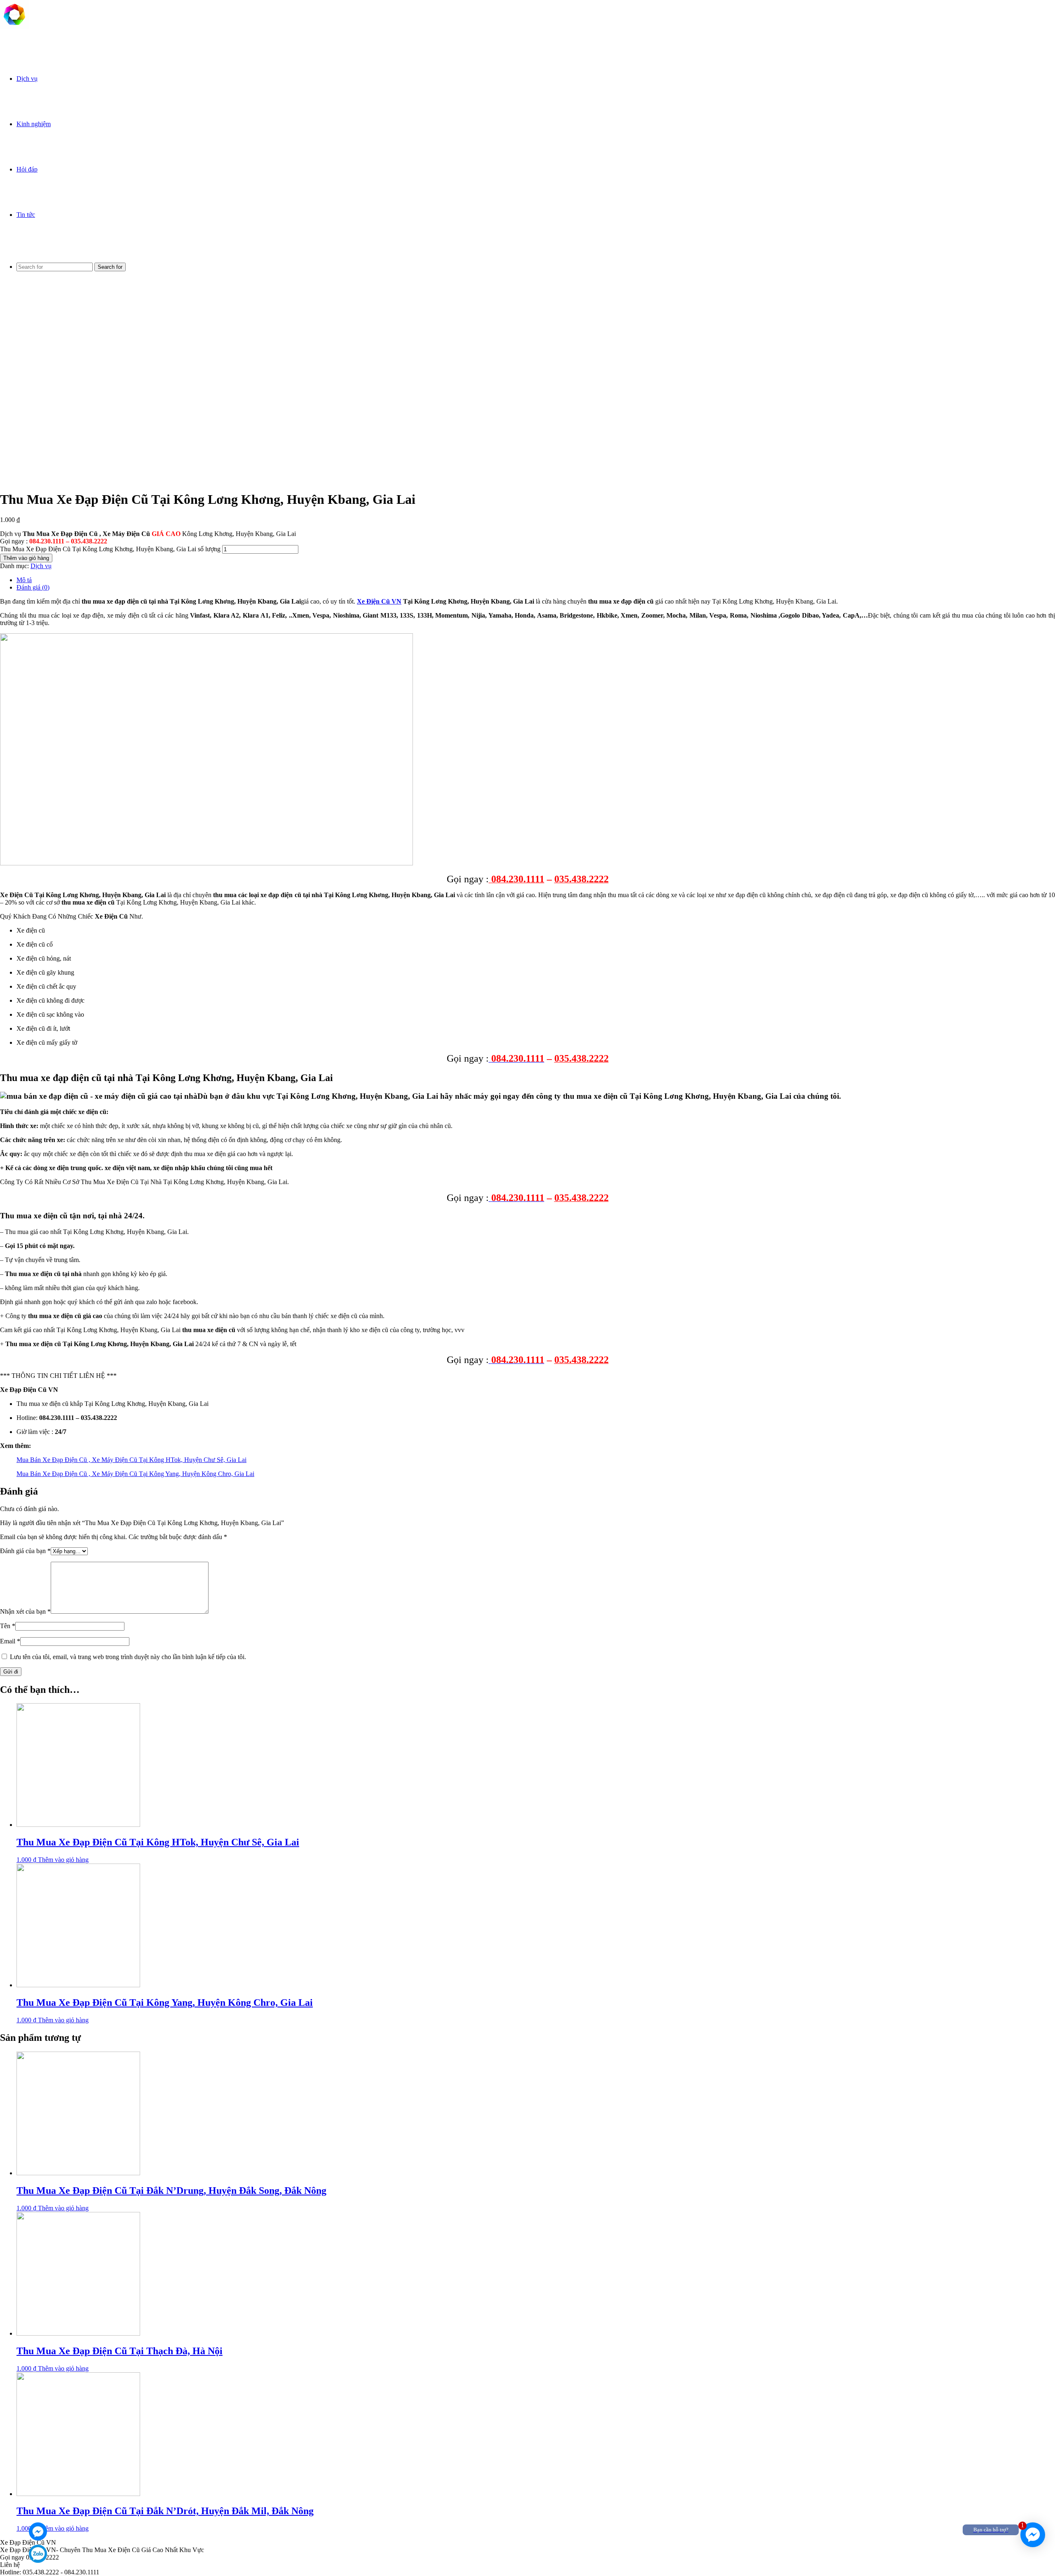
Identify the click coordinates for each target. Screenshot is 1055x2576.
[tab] (536, 580)
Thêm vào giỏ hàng (26, 558)
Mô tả (24, 580)
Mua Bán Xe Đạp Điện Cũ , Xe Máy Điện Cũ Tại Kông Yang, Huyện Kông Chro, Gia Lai (135, 1474)
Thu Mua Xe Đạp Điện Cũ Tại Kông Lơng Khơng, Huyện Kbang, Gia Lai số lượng (110, 549)
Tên (8, 1626)
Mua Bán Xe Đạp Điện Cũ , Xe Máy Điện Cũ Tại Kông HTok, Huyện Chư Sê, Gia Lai (131, 1460)
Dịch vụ (27, 79)
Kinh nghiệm (34, 124)
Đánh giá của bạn (25, 1551)
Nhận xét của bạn (25, 1611)
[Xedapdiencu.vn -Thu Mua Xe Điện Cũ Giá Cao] (14, 27)
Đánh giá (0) (33, 587)
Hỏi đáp (27, 169)
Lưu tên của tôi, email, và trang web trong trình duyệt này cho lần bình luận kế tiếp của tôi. (128, 1657)
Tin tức (26, 215)
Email (10, 1641)
